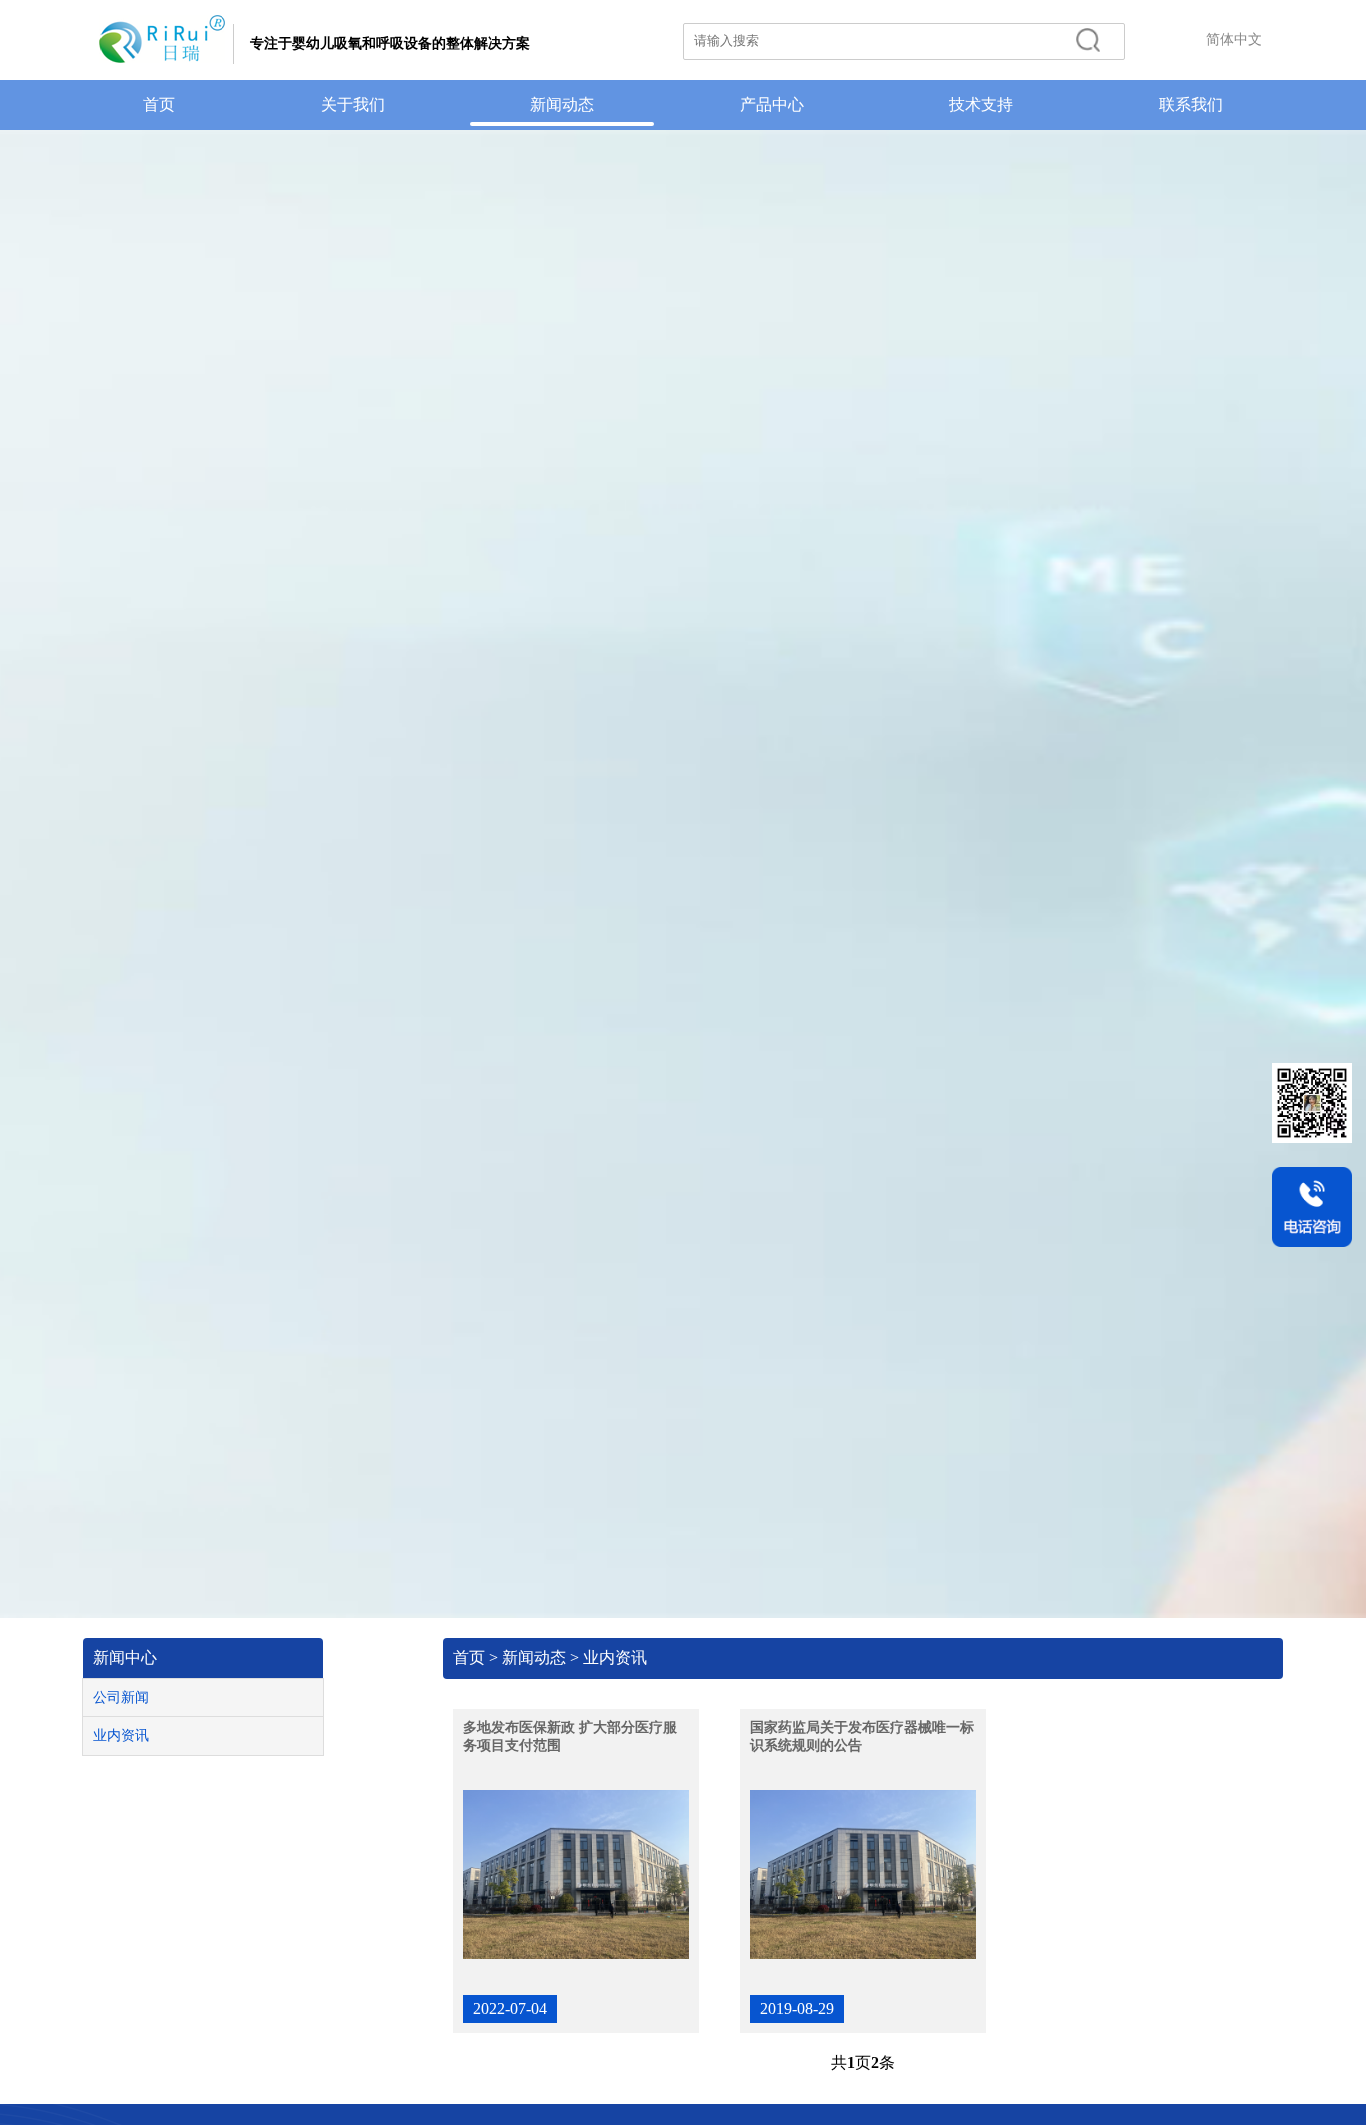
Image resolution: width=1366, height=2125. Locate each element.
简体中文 (1234, 39)
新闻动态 (562, 104)
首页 (159, 104)
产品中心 (772, 104)
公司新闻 (121, 1697)
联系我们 (1191, 104)
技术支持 (981, 104)
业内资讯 (121, 1735)
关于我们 (353, 104)
